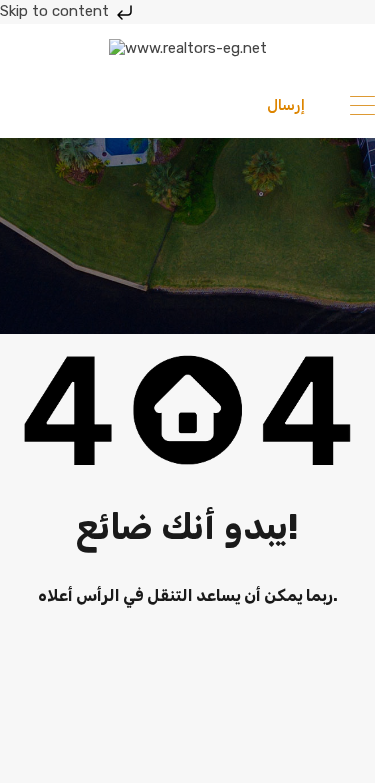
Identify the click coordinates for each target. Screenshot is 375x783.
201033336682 (102, 105)
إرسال (286, 105)
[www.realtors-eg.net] (188, 48)
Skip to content (56, 11)
